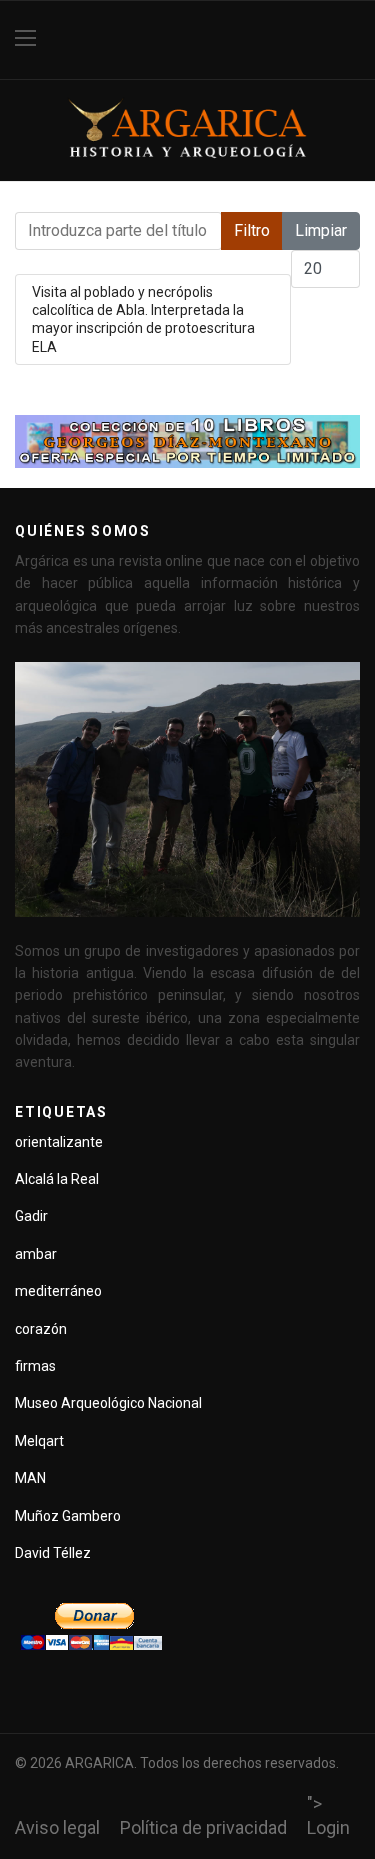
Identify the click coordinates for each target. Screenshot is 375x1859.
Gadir (31, 1216)
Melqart (39, 1441)
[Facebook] (352, 40)
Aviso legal (57, 1827)
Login (328, 1827)
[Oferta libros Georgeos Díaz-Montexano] (187, 441)
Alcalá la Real (57, 1179)
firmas (35, 1366)
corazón (41, 1329)
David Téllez (53, 1553)
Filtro (252, 230)
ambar (36, 1254)
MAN (30, 1478)
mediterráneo (58, 1291)
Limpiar (321, 230)
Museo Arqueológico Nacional (108, 1403)
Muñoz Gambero (68, 1516)
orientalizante (59, 1142)
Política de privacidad (203, 1827)
